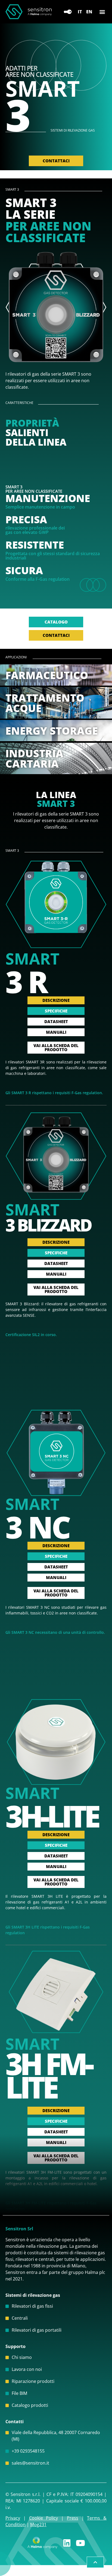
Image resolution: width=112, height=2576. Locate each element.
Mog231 (38, 2525)
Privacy (13, 2518)
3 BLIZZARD (48, 1225)
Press (73, 2518)
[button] (102, 12)
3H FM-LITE (49, 2075)
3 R (26, 981)
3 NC (38, 1527)
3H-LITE (52, 1816)
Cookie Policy (44, 2518)
